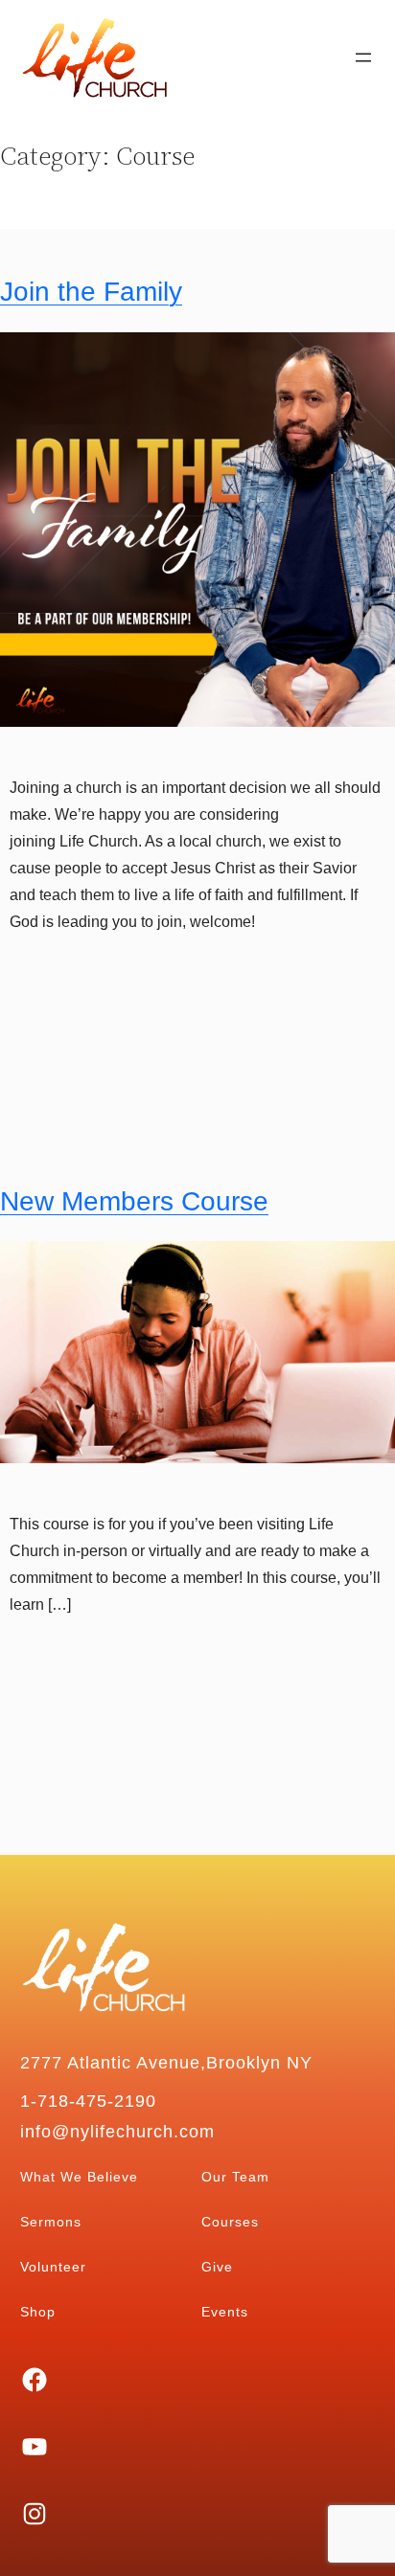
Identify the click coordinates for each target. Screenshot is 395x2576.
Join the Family (91, 292)
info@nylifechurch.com (117, 2132)
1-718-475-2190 (88, 2101)
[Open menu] (363, 57)
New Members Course (134, 1201)
